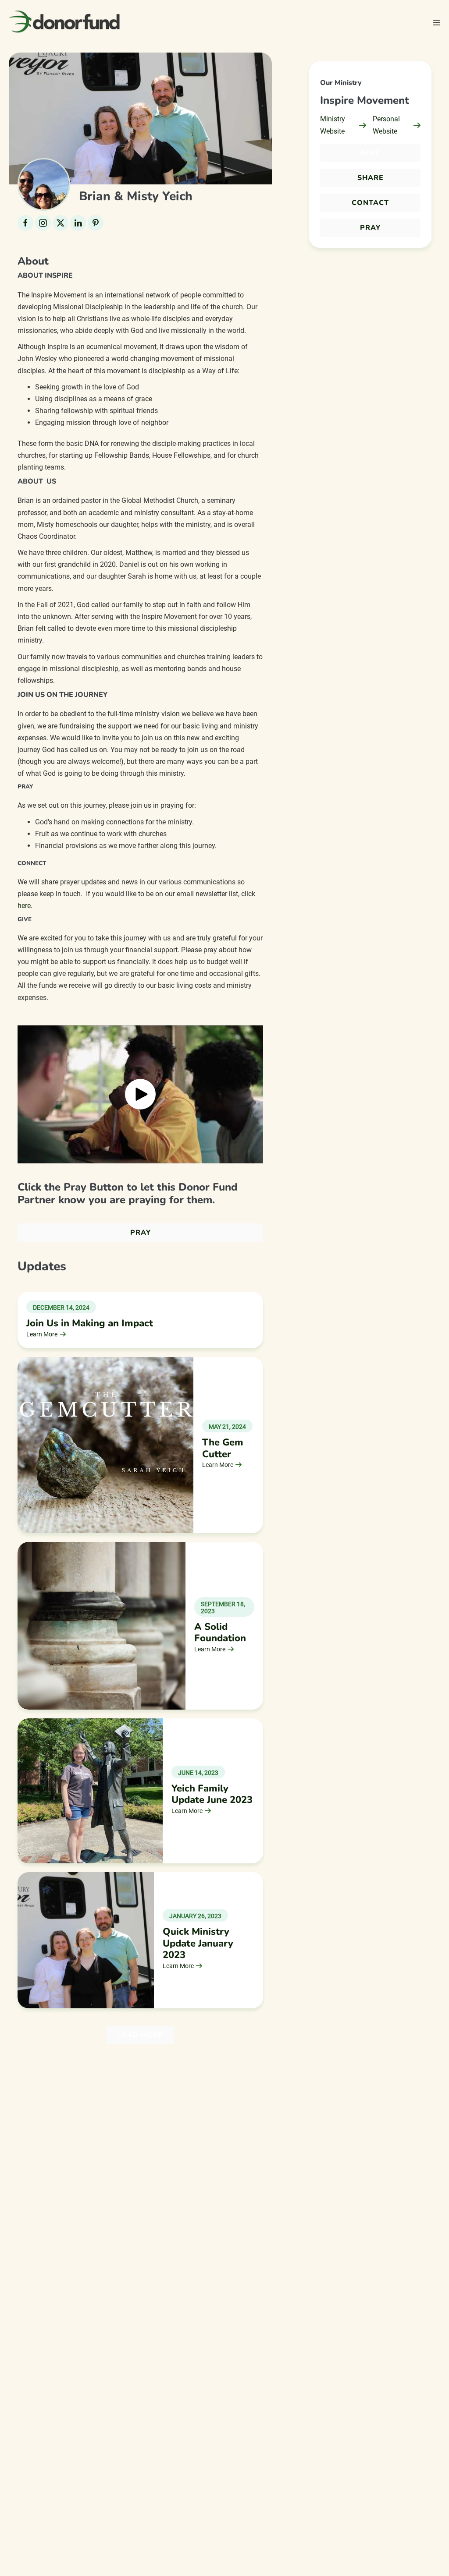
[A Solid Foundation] (102, 1625)
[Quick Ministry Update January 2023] (86, 1940)
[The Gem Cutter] (105, 1444)
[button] (140, 1094)
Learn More (42, 1334)
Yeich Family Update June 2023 (212, 1794)
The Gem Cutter (223, 1448)
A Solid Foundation (220, 1633)
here (24, 906)
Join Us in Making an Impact (90, 1323)
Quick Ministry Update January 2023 (198, 1943)
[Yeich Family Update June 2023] (90, 1790)
